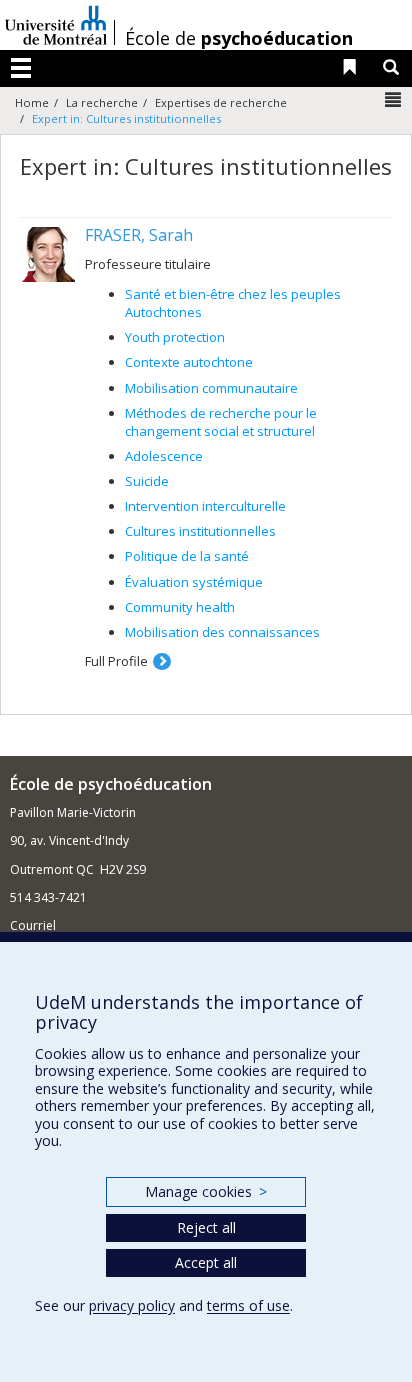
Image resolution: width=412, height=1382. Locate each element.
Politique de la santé (187, 556)
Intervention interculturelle (205, 506)
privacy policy (132, 1305)
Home (32, 102)
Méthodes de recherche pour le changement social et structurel (221, 422)
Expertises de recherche (221, 102)
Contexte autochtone (189, 362)
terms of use (248, 1305)
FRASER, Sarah (139, 235)
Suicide (147, 481)
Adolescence (164, 456)
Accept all (206, 1262)
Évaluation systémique (194, 582)
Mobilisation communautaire (211, 388)
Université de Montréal (56, 25)
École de (239, 38)
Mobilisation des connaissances (222, 632)
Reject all (206, 1227)
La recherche (102, 102)
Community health (180, 607)
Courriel (33, 925)
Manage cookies (205, 1191)
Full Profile (116, 661)
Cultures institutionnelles (200, 531)
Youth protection (175, 337)
